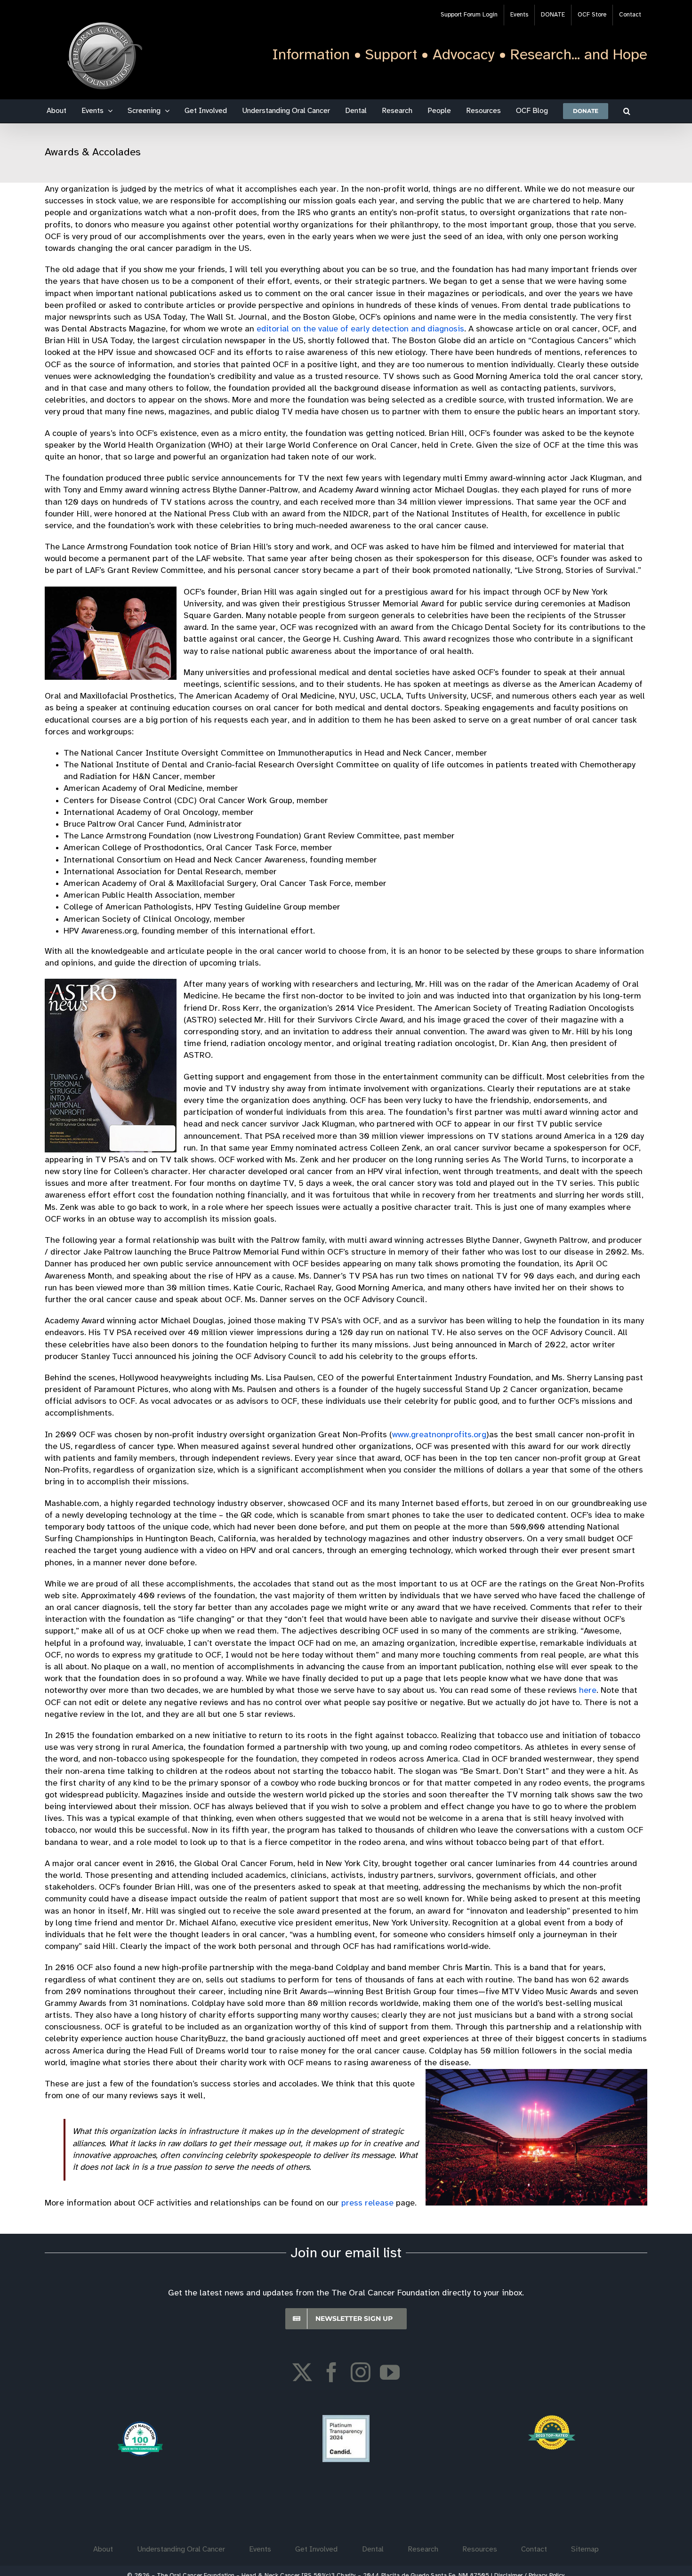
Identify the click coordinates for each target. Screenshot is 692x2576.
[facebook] (331, 2372)
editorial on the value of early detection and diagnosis (360, 329)
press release (367, 2203)
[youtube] (390, 2372)
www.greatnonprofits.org (439, 1435)
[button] (627, 111)
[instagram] (361, 2372)
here (588, 1691)
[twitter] (302, 2372)
